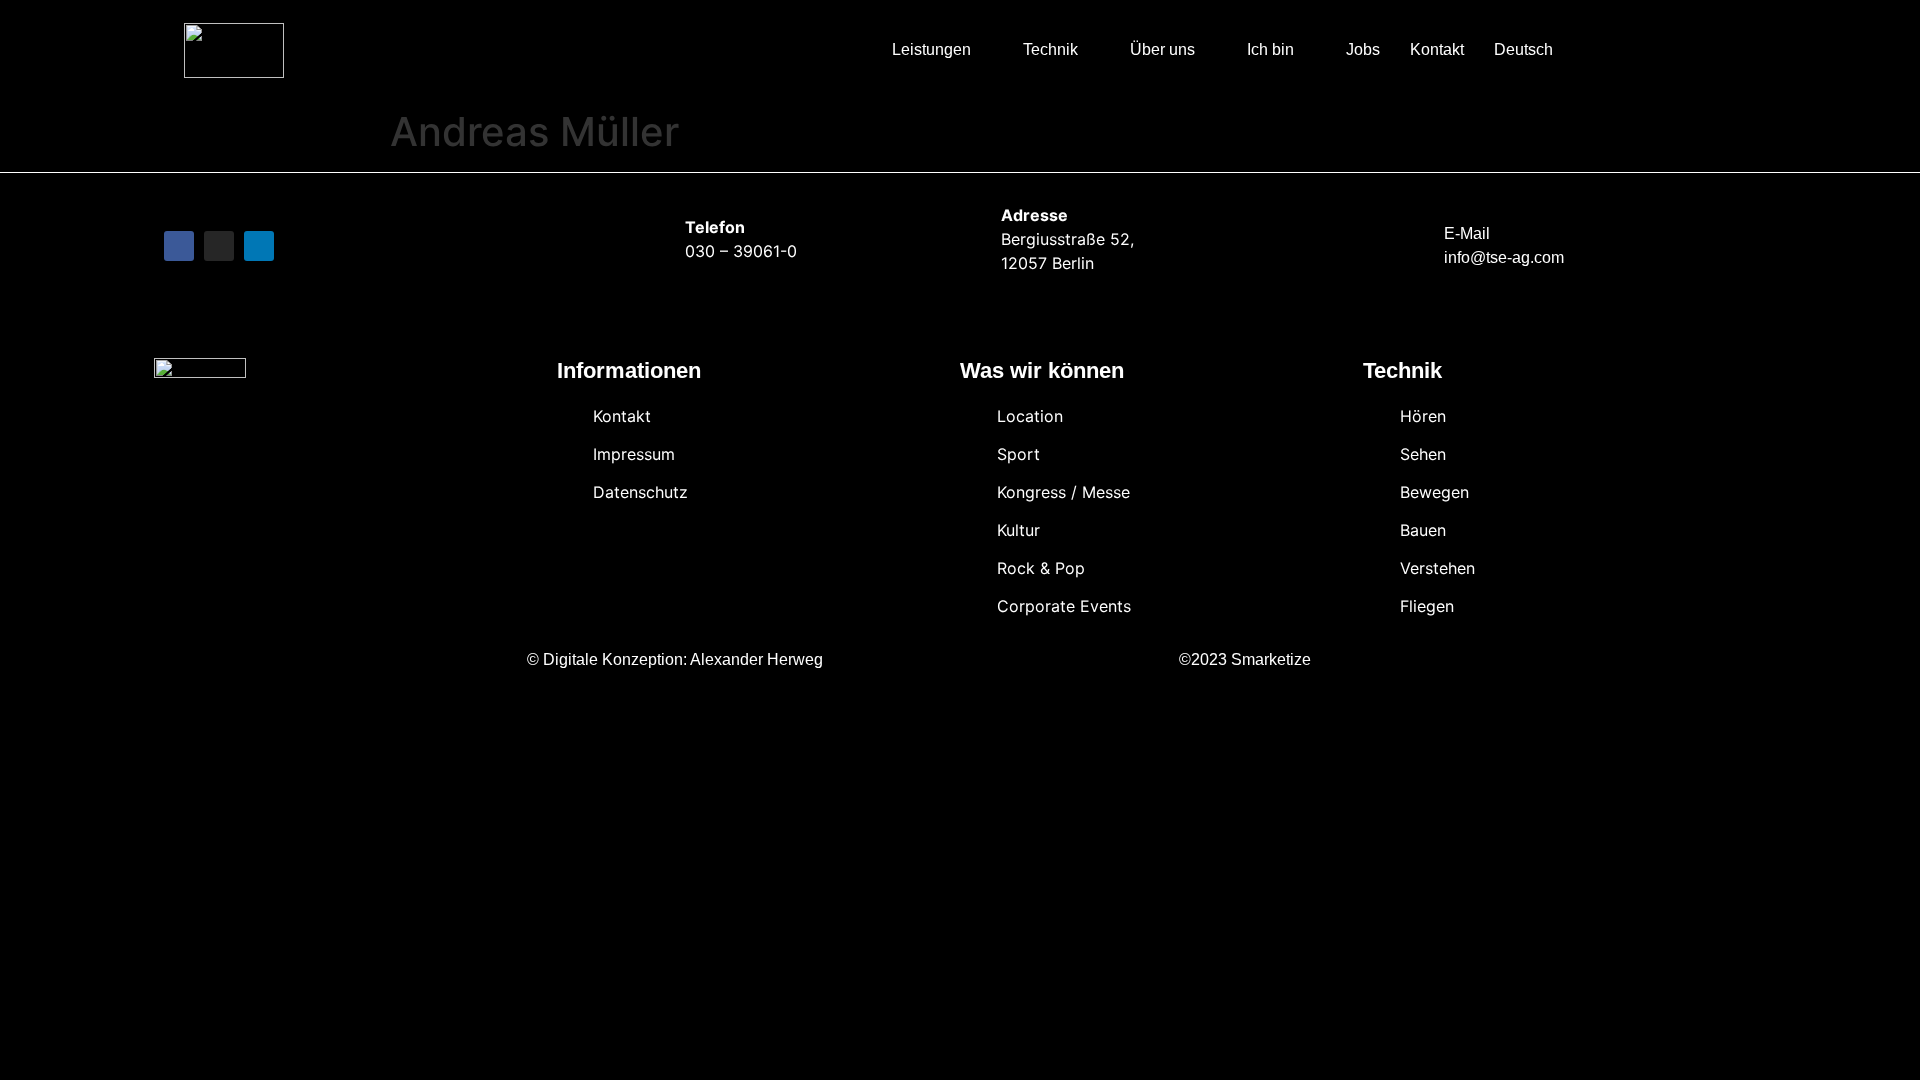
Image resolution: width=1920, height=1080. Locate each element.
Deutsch (1523, 49)
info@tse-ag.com (1504, 257)
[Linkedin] (259, 246)
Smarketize (1271, 659)
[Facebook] (179, 246)
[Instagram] (219, 246)
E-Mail (1467, 233)
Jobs (1363, 49)
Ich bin (1270, 49)
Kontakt (1437, 49)
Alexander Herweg (756, 659)
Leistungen (931, 49)
